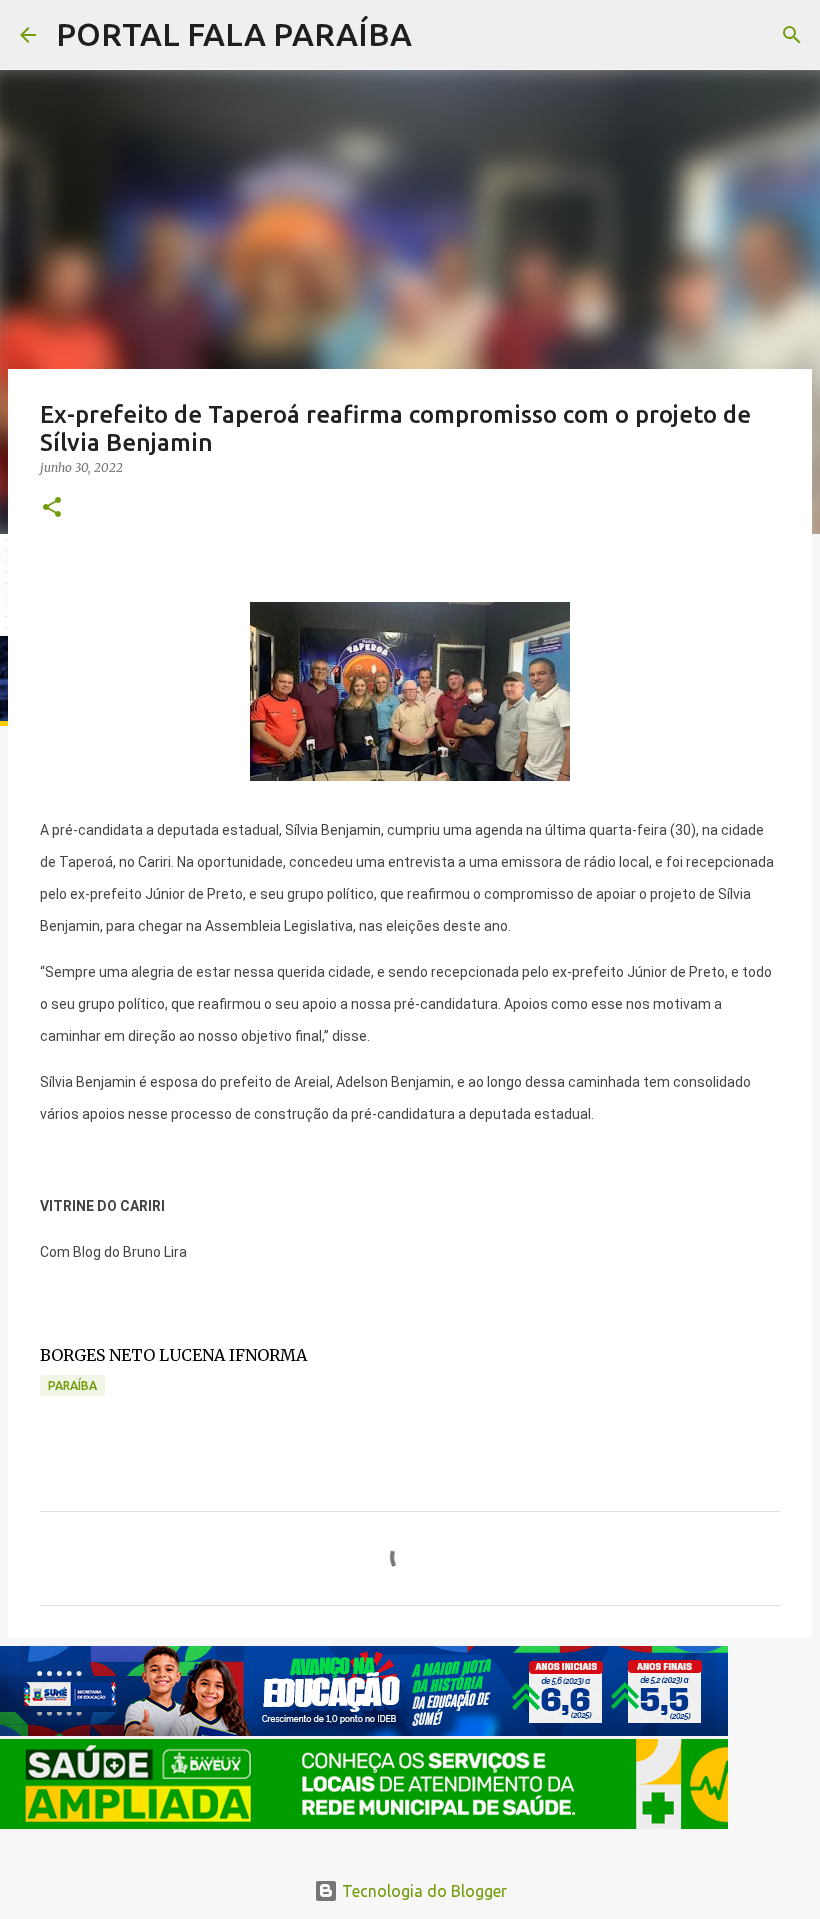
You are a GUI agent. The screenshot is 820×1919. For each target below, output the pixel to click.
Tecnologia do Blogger (422, 1891)
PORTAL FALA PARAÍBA (234, 34)
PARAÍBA (72, 1385)
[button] (52, 508)
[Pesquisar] (440, 35)
